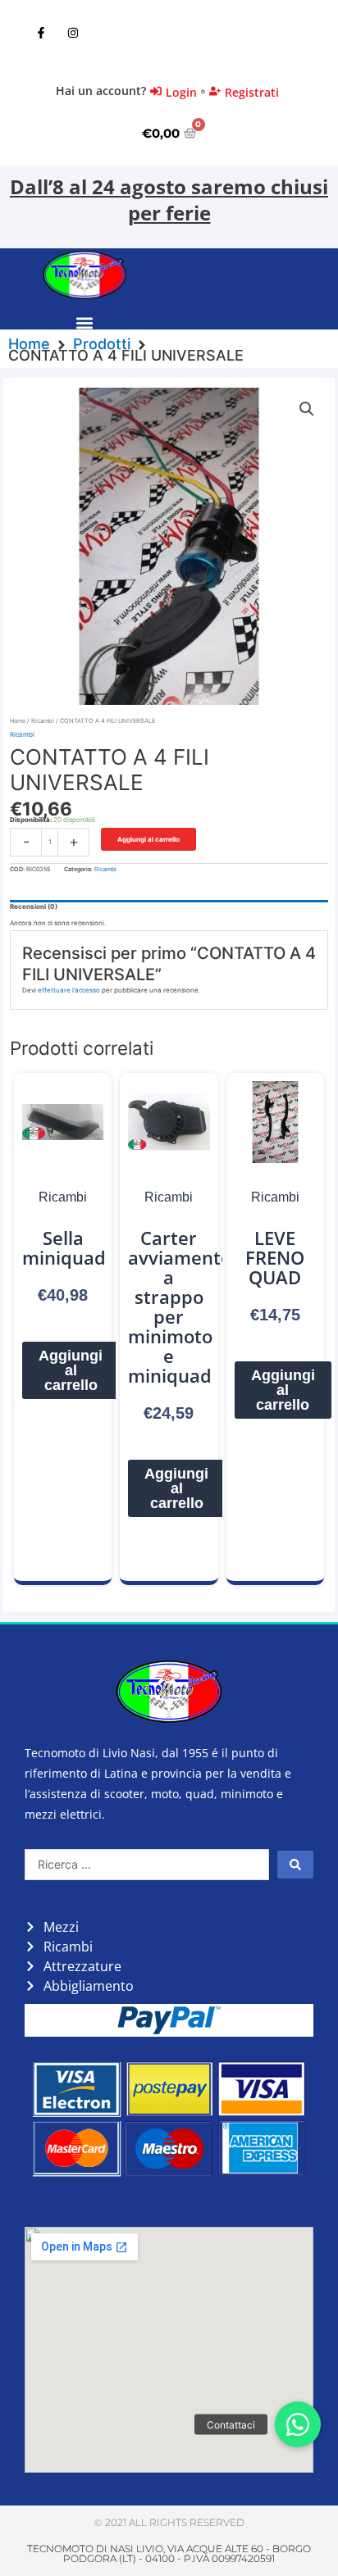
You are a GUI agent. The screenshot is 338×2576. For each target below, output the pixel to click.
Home (29, 344)
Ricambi (43, 721)
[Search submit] (295, 1865)
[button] (85, 323)
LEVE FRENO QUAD (275, 1257)
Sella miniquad (64, 1247)
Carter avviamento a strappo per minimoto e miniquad (180, 1306)
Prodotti (102, 344)
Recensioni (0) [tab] (34, 906)
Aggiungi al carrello (148, 839)
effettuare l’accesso (69, 990)
